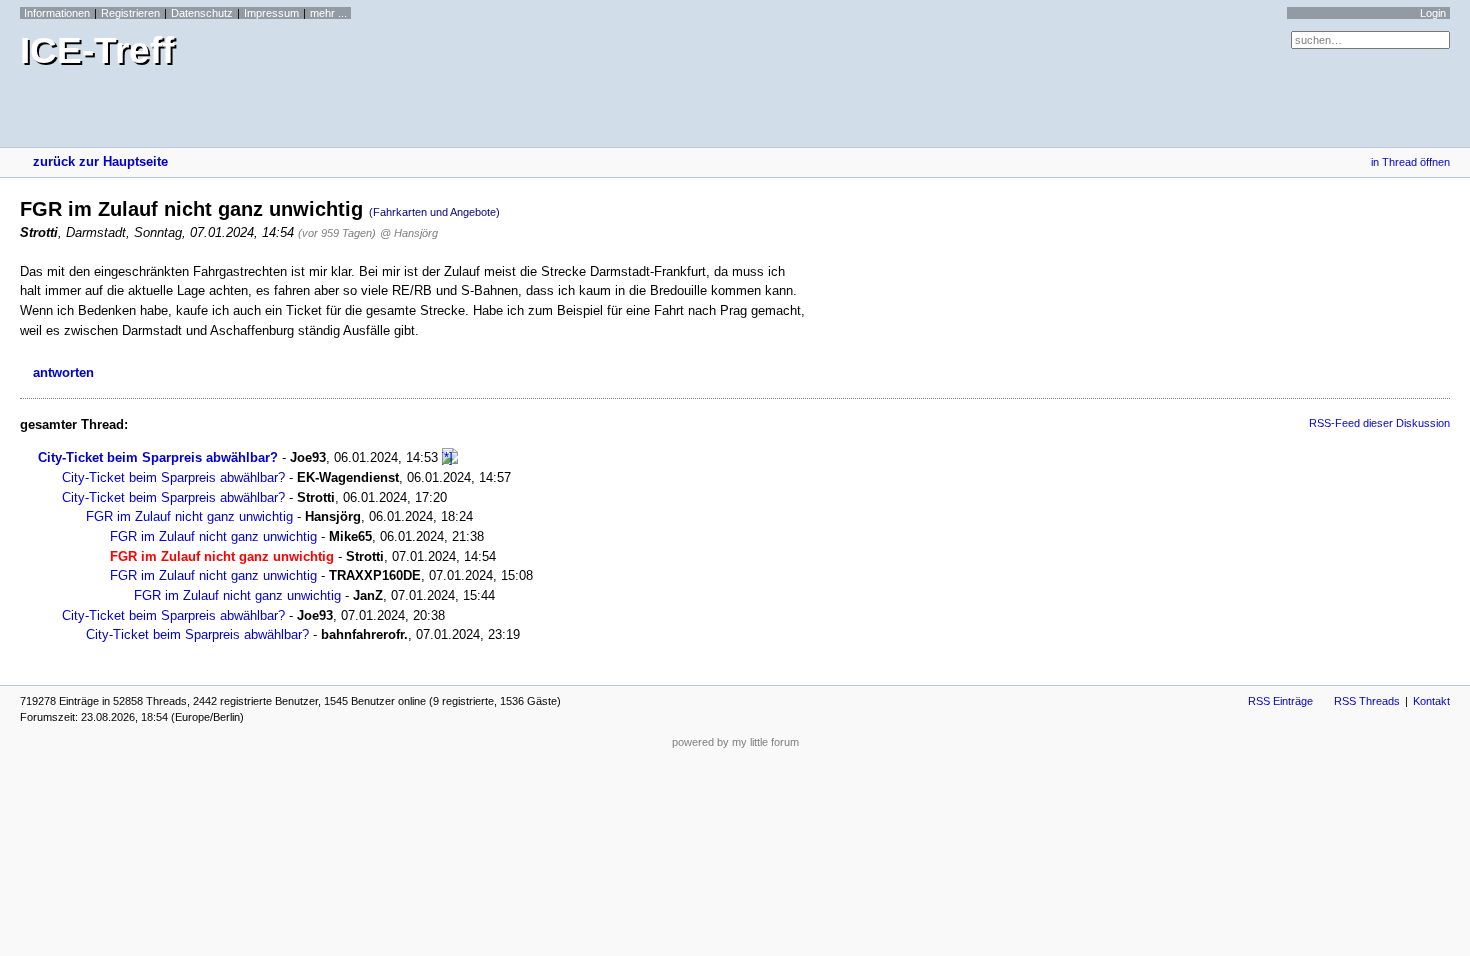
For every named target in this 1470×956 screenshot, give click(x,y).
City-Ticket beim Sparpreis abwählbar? (158, 457)
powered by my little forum (735, 742)
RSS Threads (1367, 701)
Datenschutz (202, 13)
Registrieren (130, 13)
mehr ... (328, 13)
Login (1433, 13)
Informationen (57, 13)
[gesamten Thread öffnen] (450, 457)
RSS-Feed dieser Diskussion (1379, 423)
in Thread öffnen (1410, 162)
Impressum (271, 13)
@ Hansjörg (409, 233)
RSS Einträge (1280, 701)
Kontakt (1431, 701)
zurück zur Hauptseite (100, 161)
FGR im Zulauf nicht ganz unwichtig (189, 516)
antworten (63, 372)
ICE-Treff (97, 50)
